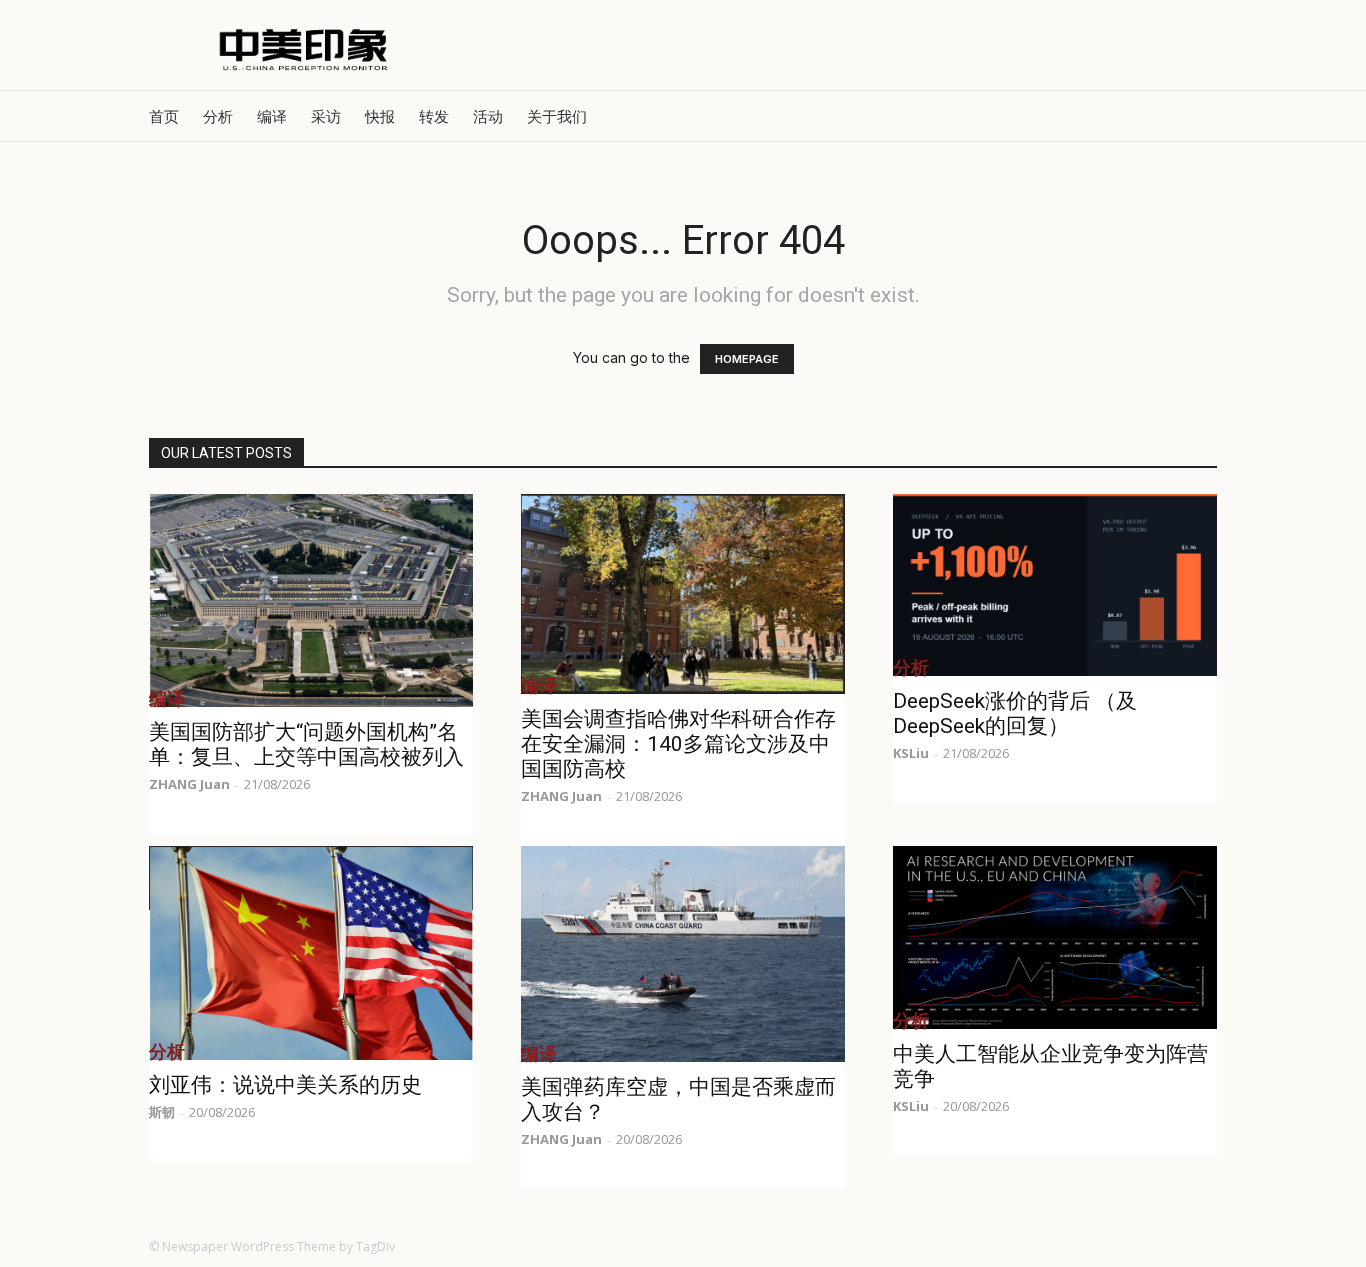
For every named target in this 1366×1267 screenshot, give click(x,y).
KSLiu (911, 753)
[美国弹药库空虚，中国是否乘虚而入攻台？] (683, 954)
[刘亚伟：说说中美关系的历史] (311, 953)
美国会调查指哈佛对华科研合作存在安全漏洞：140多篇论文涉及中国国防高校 (678, 744)
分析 (218, 116)
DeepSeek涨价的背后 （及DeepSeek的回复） (1015, 713)
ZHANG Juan (189, 784)
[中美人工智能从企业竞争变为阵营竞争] (1055, 937)
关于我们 (557, 116)
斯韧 (162, 1112)
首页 (164, 116)
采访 (326, 116)
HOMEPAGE (747, 359)
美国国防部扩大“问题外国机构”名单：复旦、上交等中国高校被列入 (306, 744)
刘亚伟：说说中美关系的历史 (285, 1085)
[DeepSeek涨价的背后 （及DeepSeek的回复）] (1055, 585)
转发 (434, 116)
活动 (488, 116)
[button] (1193, 116)
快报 (380, 116)
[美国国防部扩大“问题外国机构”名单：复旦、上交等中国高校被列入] (311, 600)
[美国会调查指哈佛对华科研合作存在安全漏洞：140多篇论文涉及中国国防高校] (683, 594)
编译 (272, 116)
